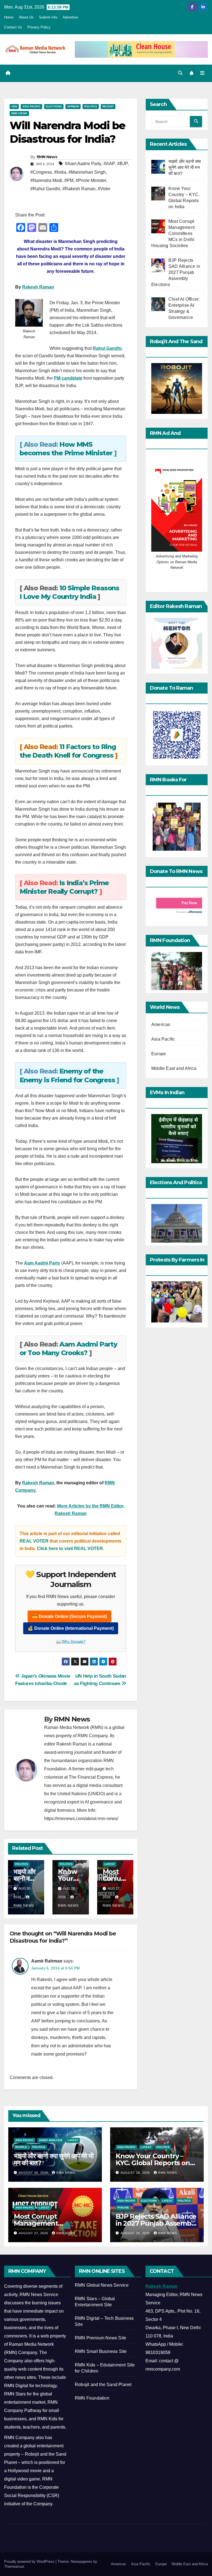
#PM (69, 180)
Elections (54, 106)
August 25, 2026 (136, 2233)
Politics (91, 106)
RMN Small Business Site (101, 2351)
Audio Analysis (51, 2140)
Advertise (70, 17)
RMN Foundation (92, 2398)
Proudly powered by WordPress (30, 2562)
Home (9, 17)
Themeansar (14, 2566)
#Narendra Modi (46, 180)
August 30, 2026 (34, 2173)
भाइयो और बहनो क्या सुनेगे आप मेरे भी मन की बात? (54, 2159)
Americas (161, 1024)
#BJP (123, 164)
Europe (159, 1054)
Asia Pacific (31, 106)
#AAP (109, 164)
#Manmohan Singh (87, 172)
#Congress (41, 172)
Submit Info (48, 17)
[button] (180, 73)
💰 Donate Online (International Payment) (71, 1628)
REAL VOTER (35, 1541)
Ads (14, 106)
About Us (26, 17)
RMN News (47, 157)
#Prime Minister (91, 180)
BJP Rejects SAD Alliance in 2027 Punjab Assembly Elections (156, 2223)
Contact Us (13, 27)
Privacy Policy (39, 27)
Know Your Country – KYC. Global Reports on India (153, 2163)
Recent (108, 106)
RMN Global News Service (102, 2285)
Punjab (123, 2208)
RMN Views (19, 113)
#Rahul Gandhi (45, 189)
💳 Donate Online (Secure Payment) (69, 1616)
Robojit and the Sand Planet (103, 2385)
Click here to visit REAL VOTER (70, 1548)
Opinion (73, 106)
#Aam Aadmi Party (83, 164)
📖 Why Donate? (71, 1641)
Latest (110, 1864)
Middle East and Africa (174, 1068)
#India (60, 172)
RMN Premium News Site (100, 2338)
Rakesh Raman (38, 287)
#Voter (104, 189)
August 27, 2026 (34, 2233)
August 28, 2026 (136, 2173)
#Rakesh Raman (79, 189)
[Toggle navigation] (202, 73)
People (21, 2147)
